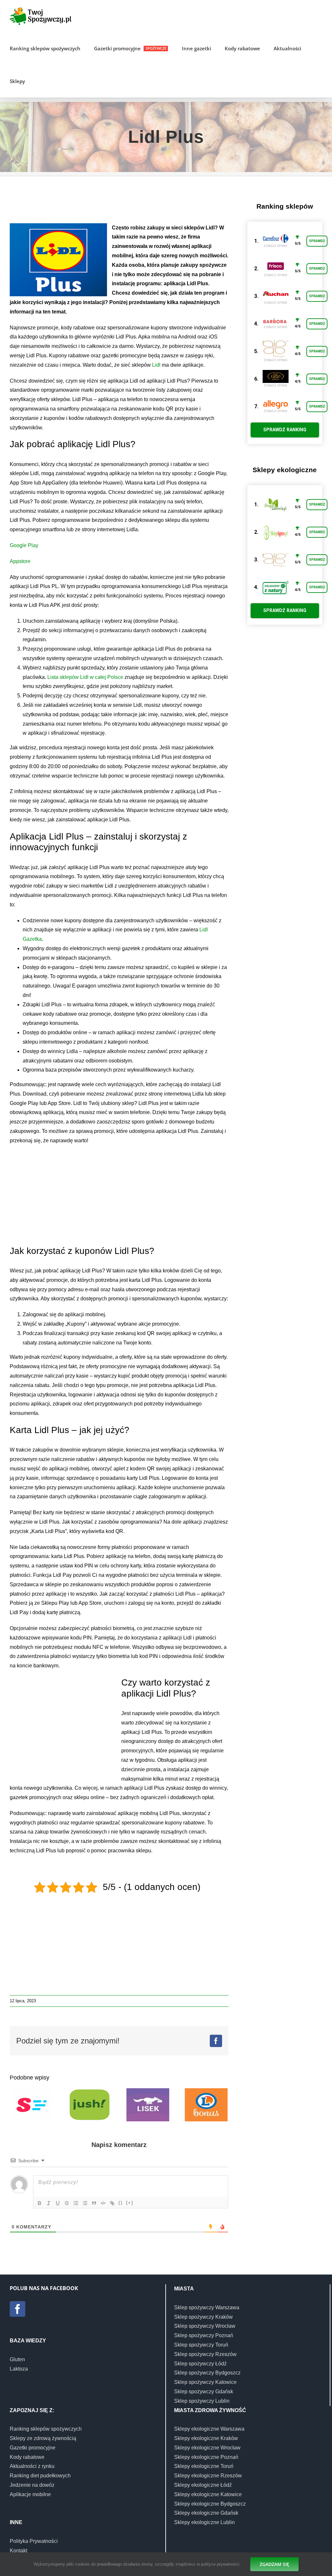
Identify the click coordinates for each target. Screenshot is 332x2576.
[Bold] (40, 2203)
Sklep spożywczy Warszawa (207, 2307)
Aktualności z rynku (32, 2466)
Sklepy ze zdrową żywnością (43, 2438)
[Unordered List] (85, 2203)
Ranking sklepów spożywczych (46, 2429)
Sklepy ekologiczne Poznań (206, 2457)
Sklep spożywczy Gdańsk (204, 2392)
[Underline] (58, 2203)
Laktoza (19, 2369)
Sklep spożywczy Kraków (203, 2317)
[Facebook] (18, 2309)
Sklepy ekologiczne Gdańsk (206, 2513)
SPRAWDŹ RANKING (285, 430)
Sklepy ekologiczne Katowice (208, 2494)
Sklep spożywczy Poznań (204, 2335)
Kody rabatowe (27, 2457)
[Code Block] (103, 2203)
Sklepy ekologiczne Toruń (204, 2466)
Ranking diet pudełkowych (40, 2476)
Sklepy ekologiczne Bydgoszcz (210, 2504)
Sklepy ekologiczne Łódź (203, 2485)
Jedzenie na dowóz (32, 2485)
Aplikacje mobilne (30, 2494)
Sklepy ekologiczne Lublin (204, 2522)
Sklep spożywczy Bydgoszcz (207, 2373)
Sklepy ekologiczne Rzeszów (208, 2476)
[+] (130, 2203)
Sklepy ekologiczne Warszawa (209, 2429)
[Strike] (67, 2203)
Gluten (17, 2359)
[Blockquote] (94, 2203)
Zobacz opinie (275, 246)
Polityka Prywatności (34, 2541)
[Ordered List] (76, 2203)
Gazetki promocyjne (33, 2448)
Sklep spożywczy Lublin (202, 2401)
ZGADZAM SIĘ (274, 2564)
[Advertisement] (128, 203)
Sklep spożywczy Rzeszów (205, 2354)
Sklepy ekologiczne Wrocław (207, 2448)
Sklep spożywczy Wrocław (205, 2326)
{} (121, 2203)
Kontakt (18, 2551)
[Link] (112, 2203)
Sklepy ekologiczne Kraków (206, 2438)
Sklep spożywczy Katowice (205, 2382)
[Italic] (49, 2203)
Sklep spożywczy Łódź (200, 2364)
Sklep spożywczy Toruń (201, 2345)
